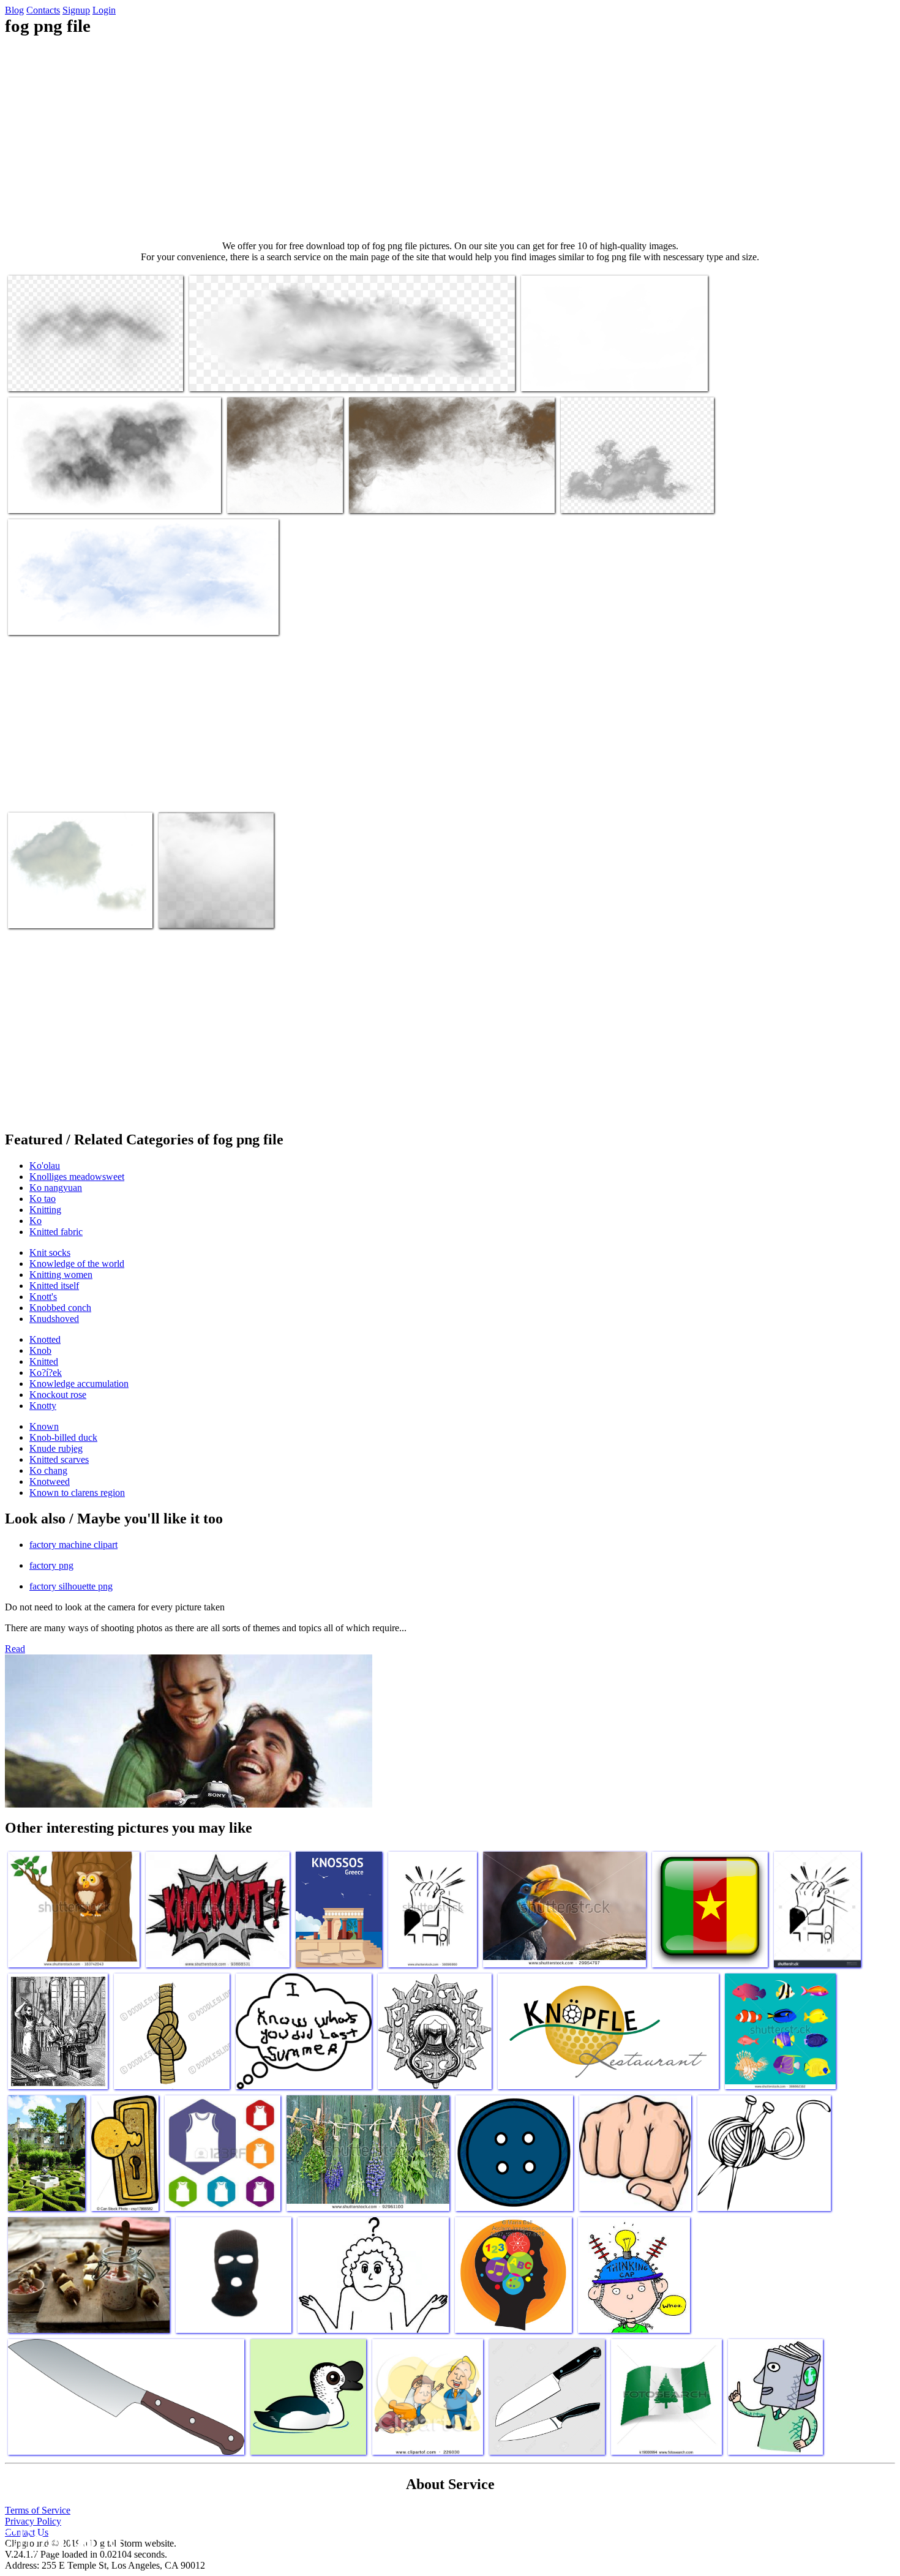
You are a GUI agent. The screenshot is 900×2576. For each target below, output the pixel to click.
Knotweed (50, 1481)
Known (44, 1426)
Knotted (45, 1339)
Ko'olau (45, 1166)
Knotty (43, 1406)
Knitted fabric (56, 1232)
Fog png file (32, 374)
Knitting (45, 1210)
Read (15, 1649)
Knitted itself (54, 1286)
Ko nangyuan (56, 1188)
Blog (14, 10)
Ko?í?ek (46, 1372)
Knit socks (50, 1252)
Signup (76, 10)
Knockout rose (58, 1395)
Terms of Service (38, 2510)
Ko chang (48, 1470)
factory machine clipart (73, 1545)
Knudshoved (54, 1319)
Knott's (43, 1297)
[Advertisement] (450, 138)
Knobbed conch (60, 1308)
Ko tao (43, 1199)
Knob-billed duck (63, 1437)
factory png (51, 1565)
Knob (40, 1350)
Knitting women (61, 1275)
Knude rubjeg (56, 1448)
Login (104, 10)
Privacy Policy (33, 2521)
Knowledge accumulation (79, 1384)
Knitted (44, 1361)
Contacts (43, 10)
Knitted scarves (59, 1459)
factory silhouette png (71, 1586)
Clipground (61, 2539)
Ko (36, 1221)
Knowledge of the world (77, 1264)
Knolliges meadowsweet (77, 1177)
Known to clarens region (77, 1493)
